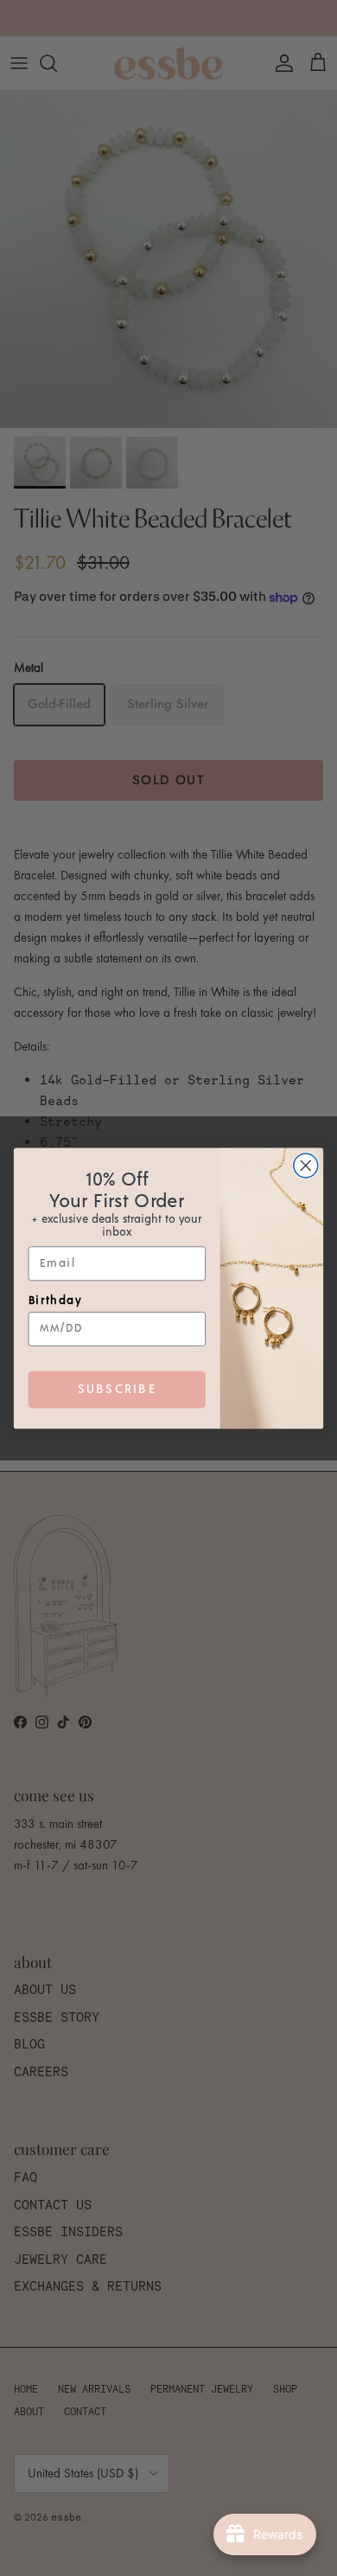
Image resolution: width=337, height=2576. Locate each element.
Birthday (55, 1300)
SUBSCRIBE (118, 1389)
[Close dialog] (306, 1166)
